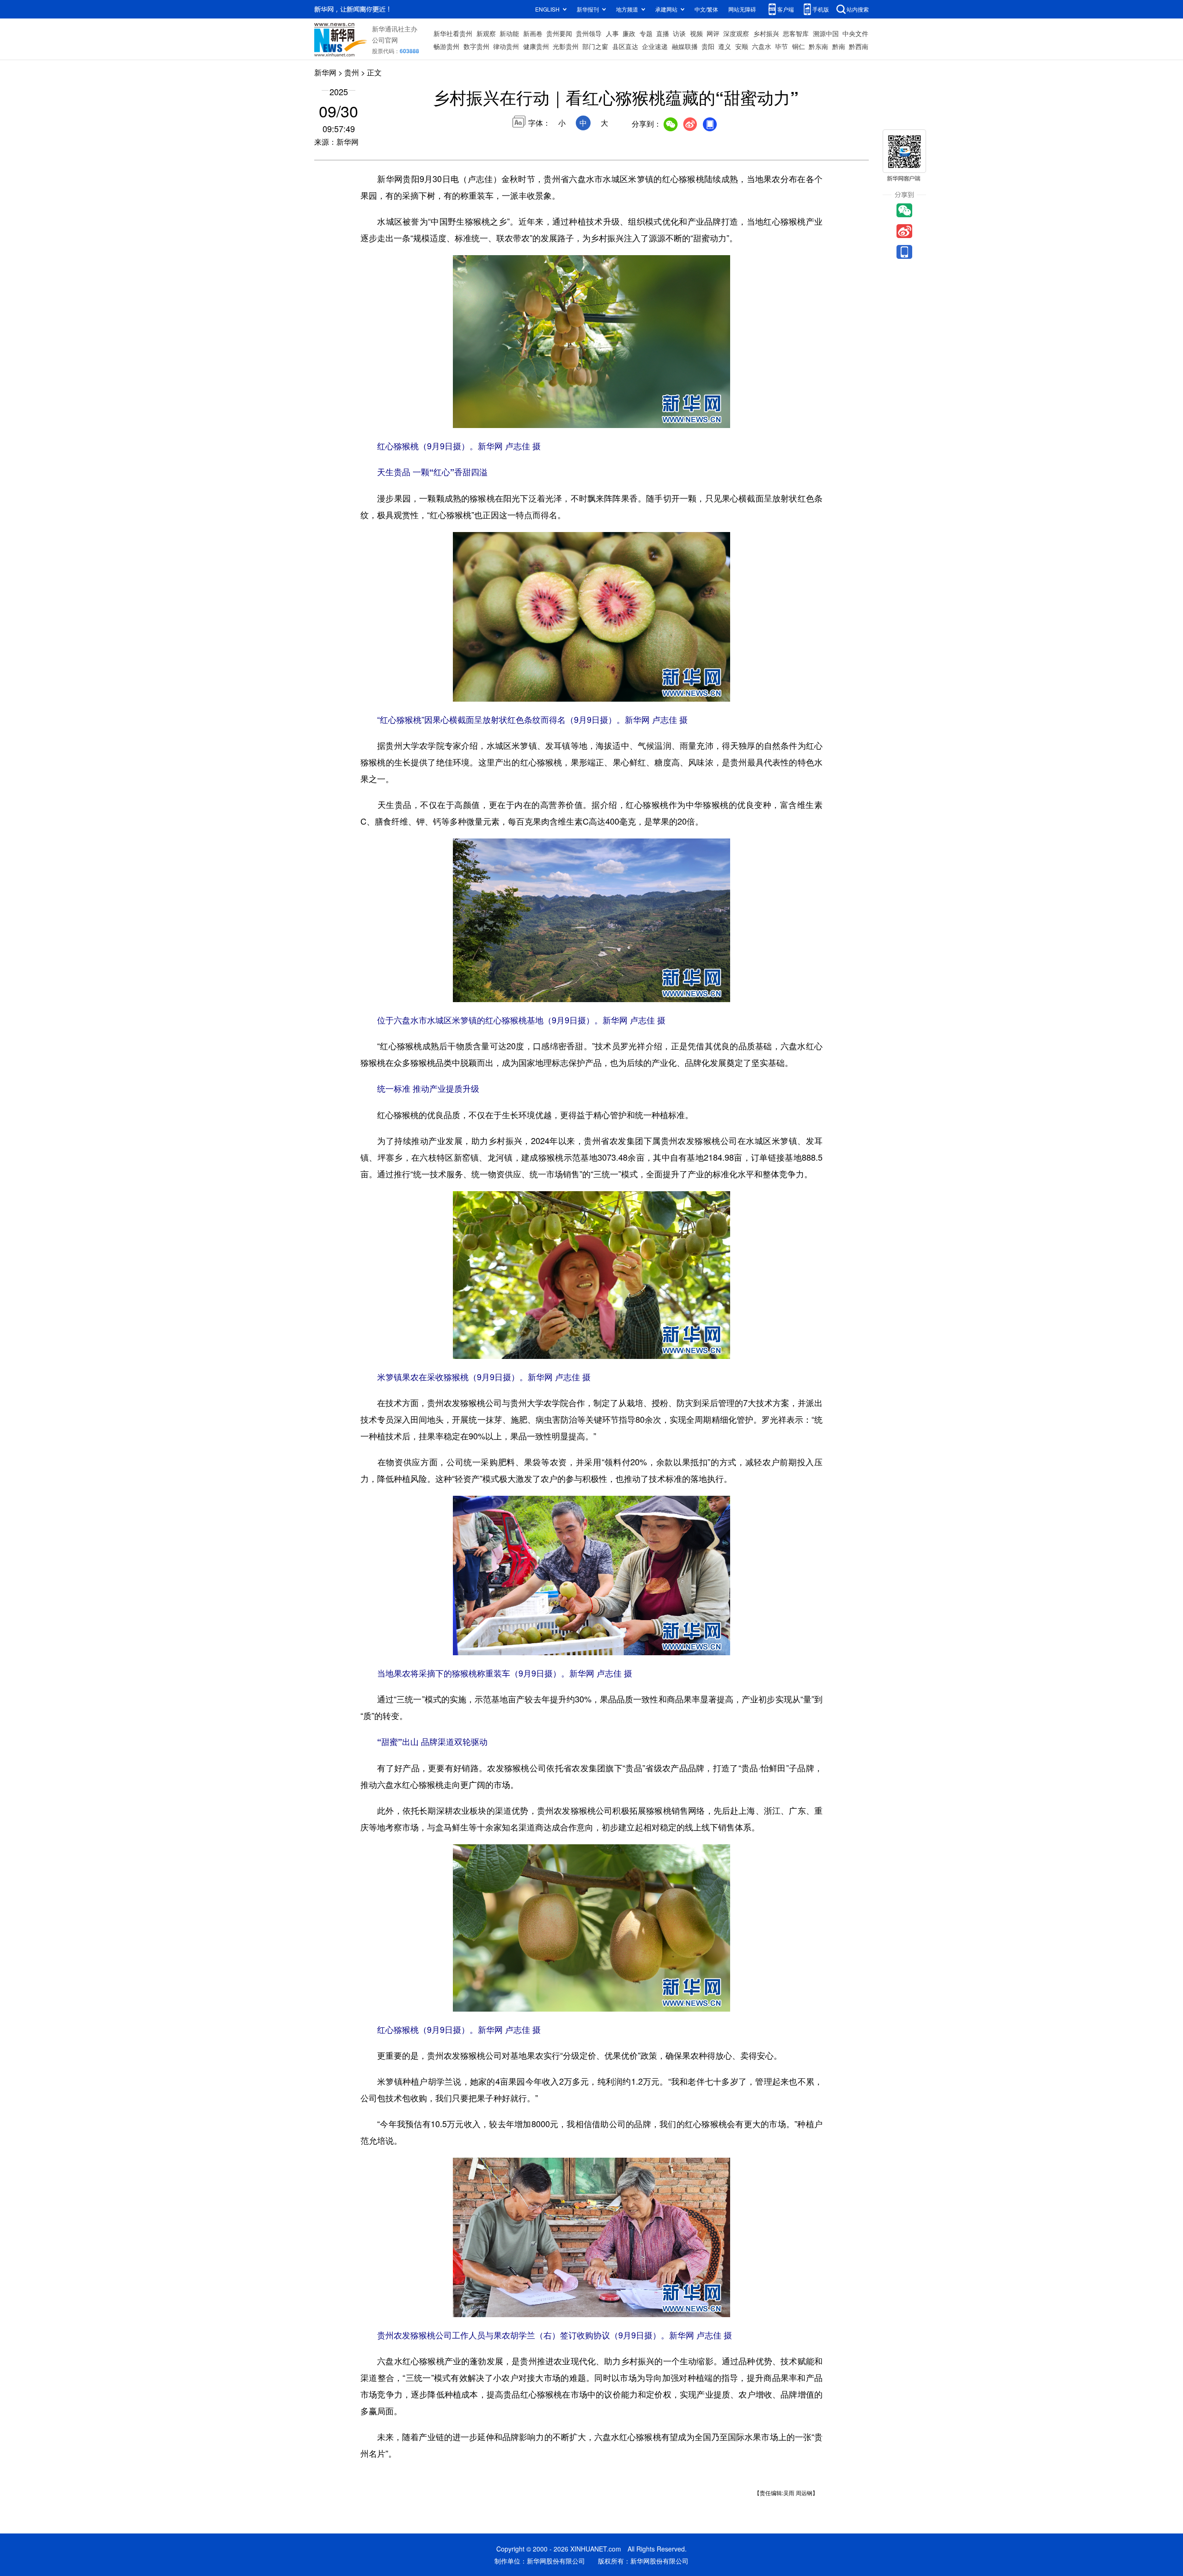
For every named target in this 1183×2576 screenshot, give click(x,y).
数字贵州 (476, 46)
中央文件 (855, 33)
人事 (612, 33)
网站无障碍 (742, 9)
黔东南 (818, 46)
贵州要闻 (559, 33)
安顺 (742, 46)
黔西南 (859, 46)
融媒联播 (685, 46)
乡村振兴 (766, 33)
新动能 (509, 33)
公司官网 (385, 40)
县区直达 (625, 46)
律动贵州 (506, 46)
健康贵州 (536, 46)
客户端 (786, 9)
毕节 (781, 46)
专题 (646, 33)
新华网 (325, 72)
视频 (696, 33)
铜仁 (799, 46)
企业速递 (655, 46)
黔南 (839, 46)
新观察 (486, 33)
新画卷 (533, 33)
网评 (713, 33)
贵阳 (708, 46)
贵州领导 (589, 33)
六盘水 (762, 46)
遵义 (725, 46)
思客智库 (796, 33)
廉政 (629, 33)
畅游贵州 (446, 46)
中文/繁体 (706, 9)
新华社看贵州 (453, 33)
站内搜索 (858, 9)
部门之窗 (595, 46)
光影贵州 (566, 46)
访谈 (679, 33)
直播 (663, 33)
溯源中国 (826, 33)
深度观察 (736, 33)
